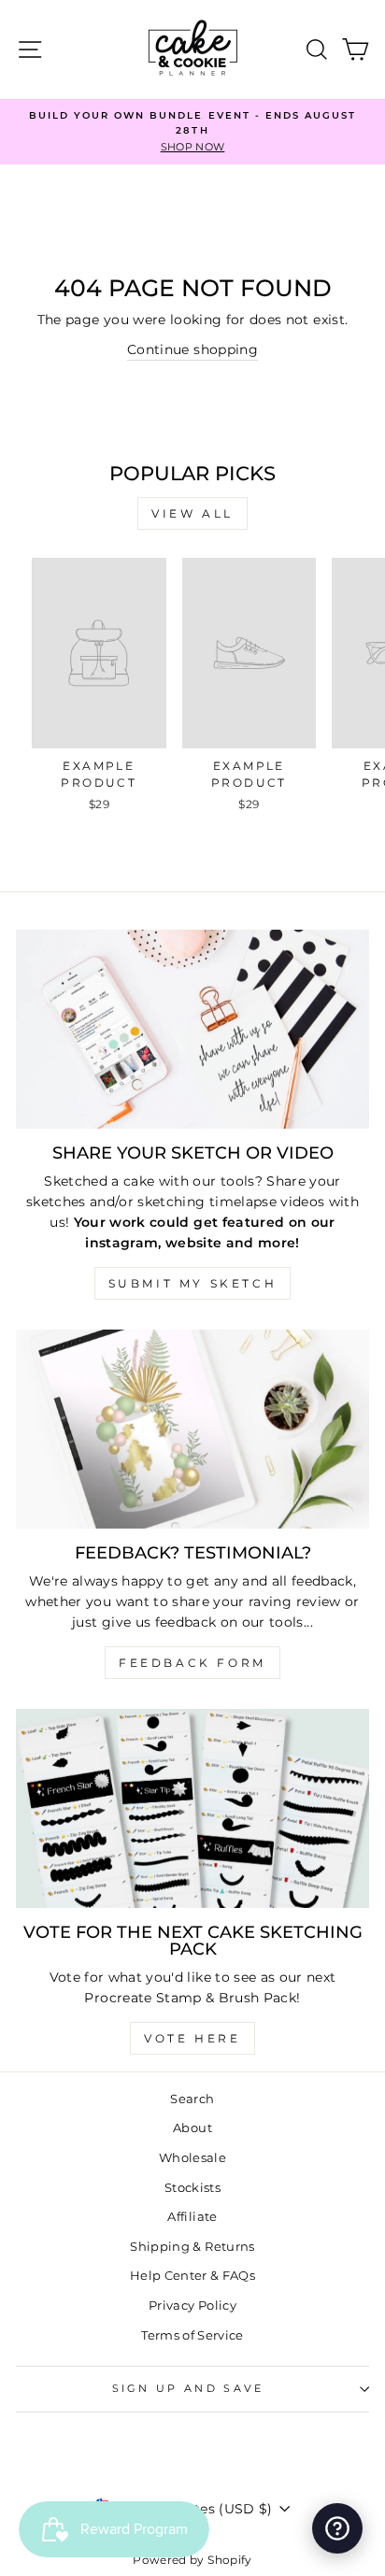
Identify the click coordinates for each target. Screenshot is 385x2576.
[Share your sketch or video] (192, 1029)
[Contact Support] (337, 2528)
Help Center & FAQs (192, 2276)
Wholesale (192, 2158)
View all (192, 513)
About (192, 2128)
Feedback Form (192, 1663)
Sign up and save (188, 2388)
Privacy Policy (192, 2306)
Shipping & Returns (192, 2247)
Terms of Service (192, 2335)
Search (192, 2099)
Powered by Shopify (192, 2560)
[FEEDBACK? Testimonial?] (192, 1429)
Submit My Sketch (193, 1283)
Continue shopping (192, 349)
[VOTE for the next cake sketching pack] (192, 1808)
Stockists (192, 2188)
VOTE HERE (192, 2038)
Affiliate (192, 2217)
